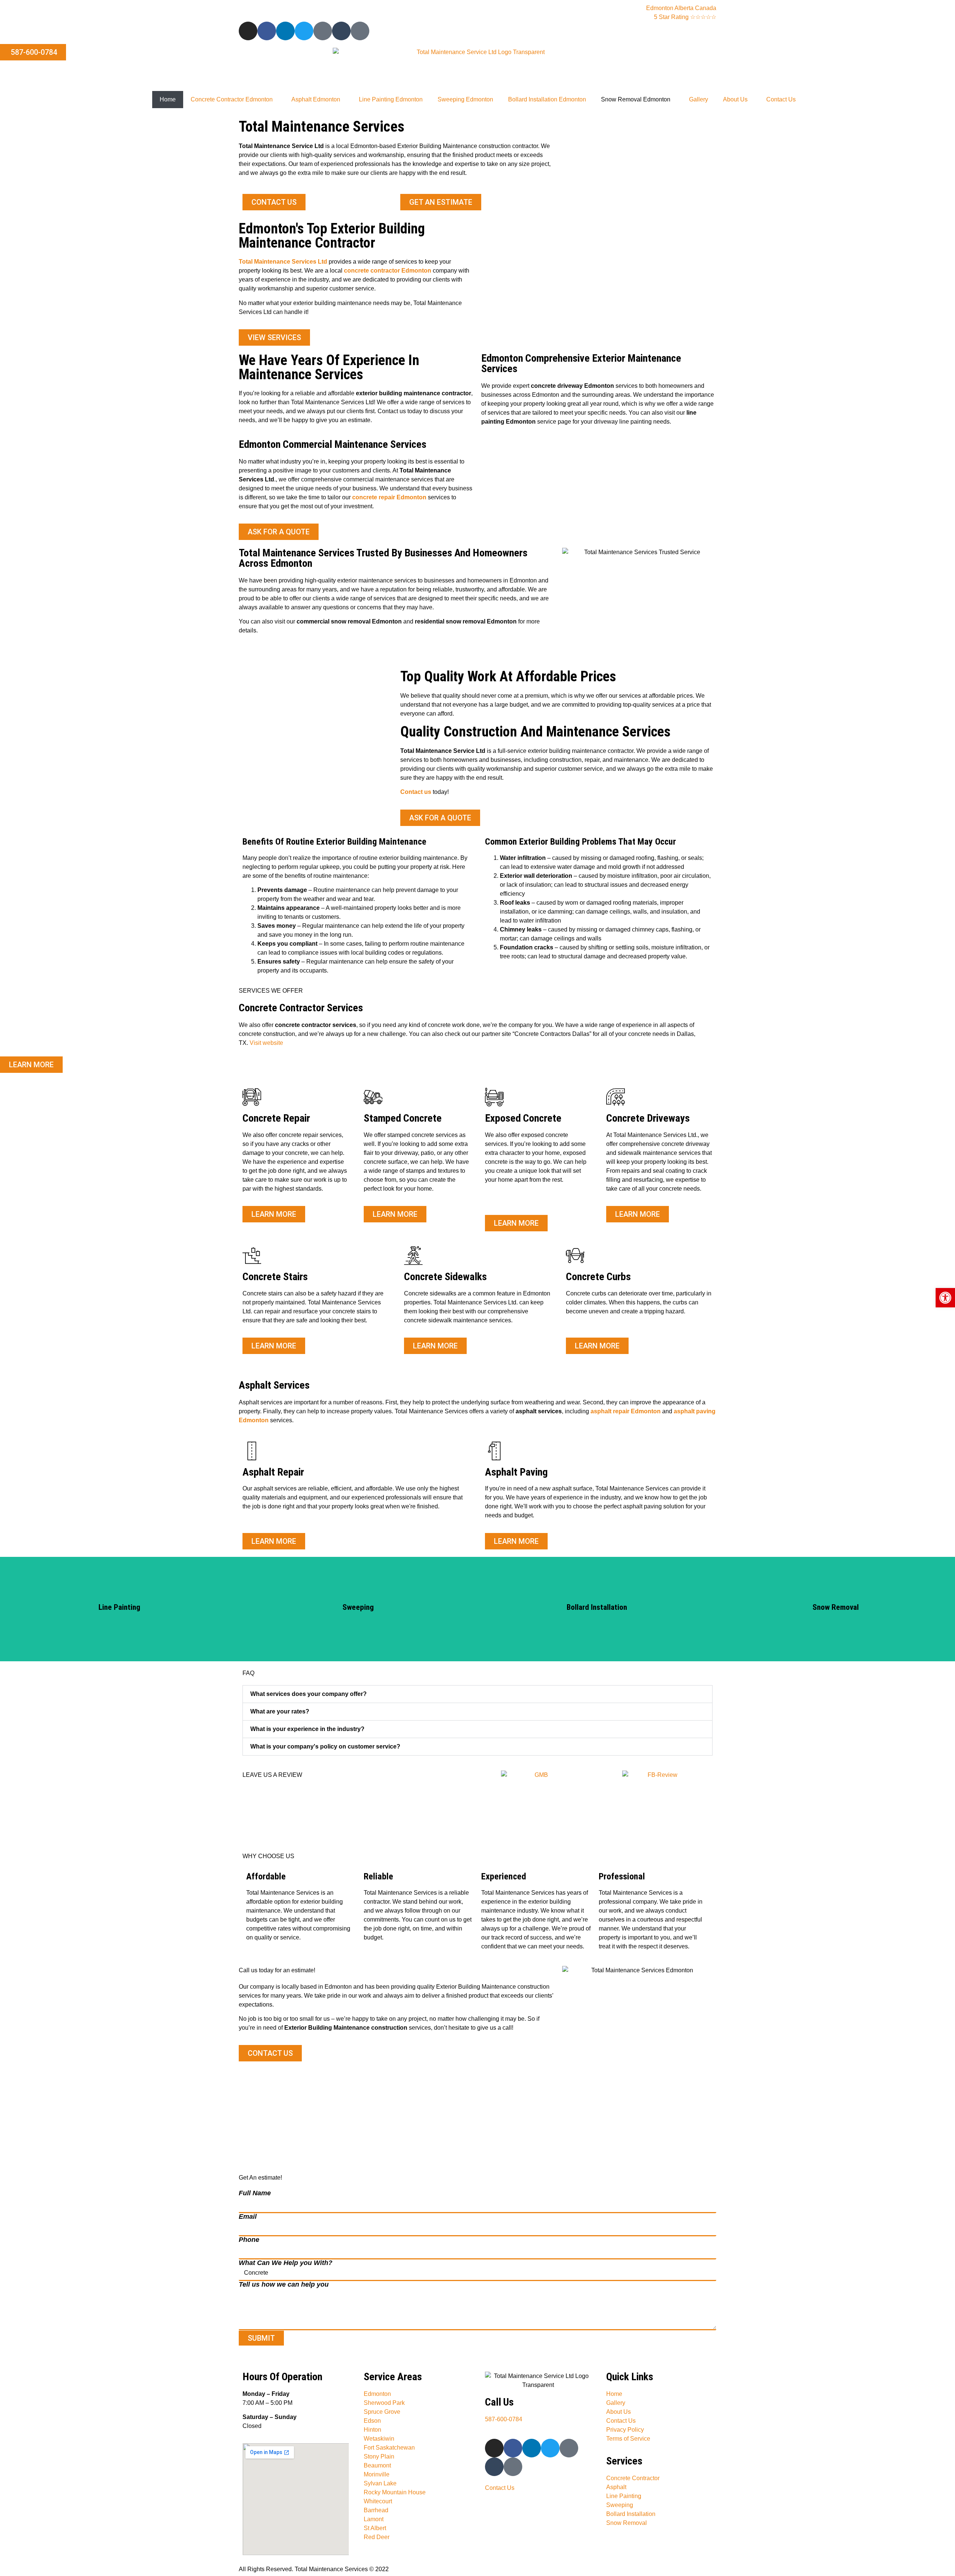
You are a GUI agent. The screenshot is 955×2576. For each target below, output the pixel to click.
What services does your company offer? (309, 1694)
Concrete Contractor (633, 2478)
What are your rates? (280, 1711)
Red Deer (377, 2537)
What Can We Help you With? (286, 2263)
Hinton (372, 2430)
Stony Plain (379, 2456)
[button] (477, 1694)
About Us (735, 99)
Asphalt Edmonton (316, 99)
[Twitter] (304, 31)
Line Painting (624, 2496)
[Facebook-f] (267, 31)
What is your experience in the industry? (307, 1729)
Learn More (119, 1609)
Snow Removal (627, 2523)
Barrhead (376, 2510)
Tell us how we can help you (284, 2284)
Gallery (699, 99)
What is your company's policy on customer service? (325, 1746)
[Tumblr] (341, 31)
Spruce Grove (382, 2412)
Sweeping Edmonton (465, 99)
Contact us (416, 792)
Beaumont (377, 2465)
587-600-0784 (504, 2419)
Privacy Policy (625, 2430)
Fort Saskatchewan (389, 2448)
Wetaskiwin (379, 2439)
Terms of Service (628, 2439)
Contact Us (781, 99)
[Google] (360, 31)
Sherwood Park (384, 2403)
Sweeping (620, 2505)
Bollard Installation (631, 2514)
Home (168, 99)
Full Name (255, 2193)
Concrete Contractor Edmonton (232, 99)
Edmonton (377, 2394)
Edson (372, 2421)
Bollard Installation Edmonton (547, 99)
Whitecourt (378, 2501)
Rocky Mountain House (395, 2492)
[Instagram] (248, 31)
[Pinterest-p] (323, 31)
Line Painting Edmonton (391, 99)
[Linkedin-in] (285, 31)
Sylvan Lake (380, 2483)
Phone (249, 2240)
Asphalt (616, 2487)
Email (248, 2217)
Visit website (266, 1043)
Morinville (377, 2474)
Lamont (374, 2519)
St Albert (375, 2528)
